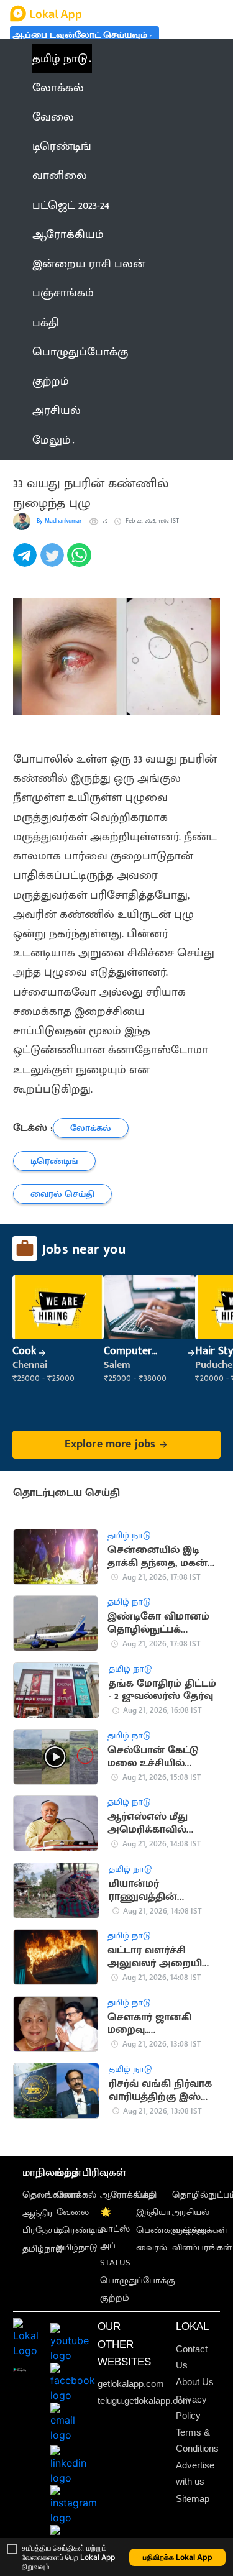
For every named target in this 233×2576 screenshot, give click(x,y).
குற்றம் (115, 2298)
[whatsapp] (81, 562)
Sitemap (193, 2499)
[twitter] (54, 562)
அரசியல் (191, 2212)
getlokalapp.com (131, 2384)
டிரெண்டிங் (80, 2230)
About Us (195, 2382)
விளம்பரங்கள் (202, 2248)
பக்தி (146, 2195)
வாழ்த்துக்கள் (200, 2230)
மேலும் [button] (52, 440)
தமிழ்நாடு (43, 2249)
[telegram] (27, 562)
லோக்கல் (76, 2195)
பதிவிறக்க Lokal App (178, 2557)
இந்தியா (153, 2212)
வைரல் (152, 2248)
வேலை (73, 2212)
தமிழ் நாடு (60, 59)
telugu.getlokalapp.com (144, 2401)
